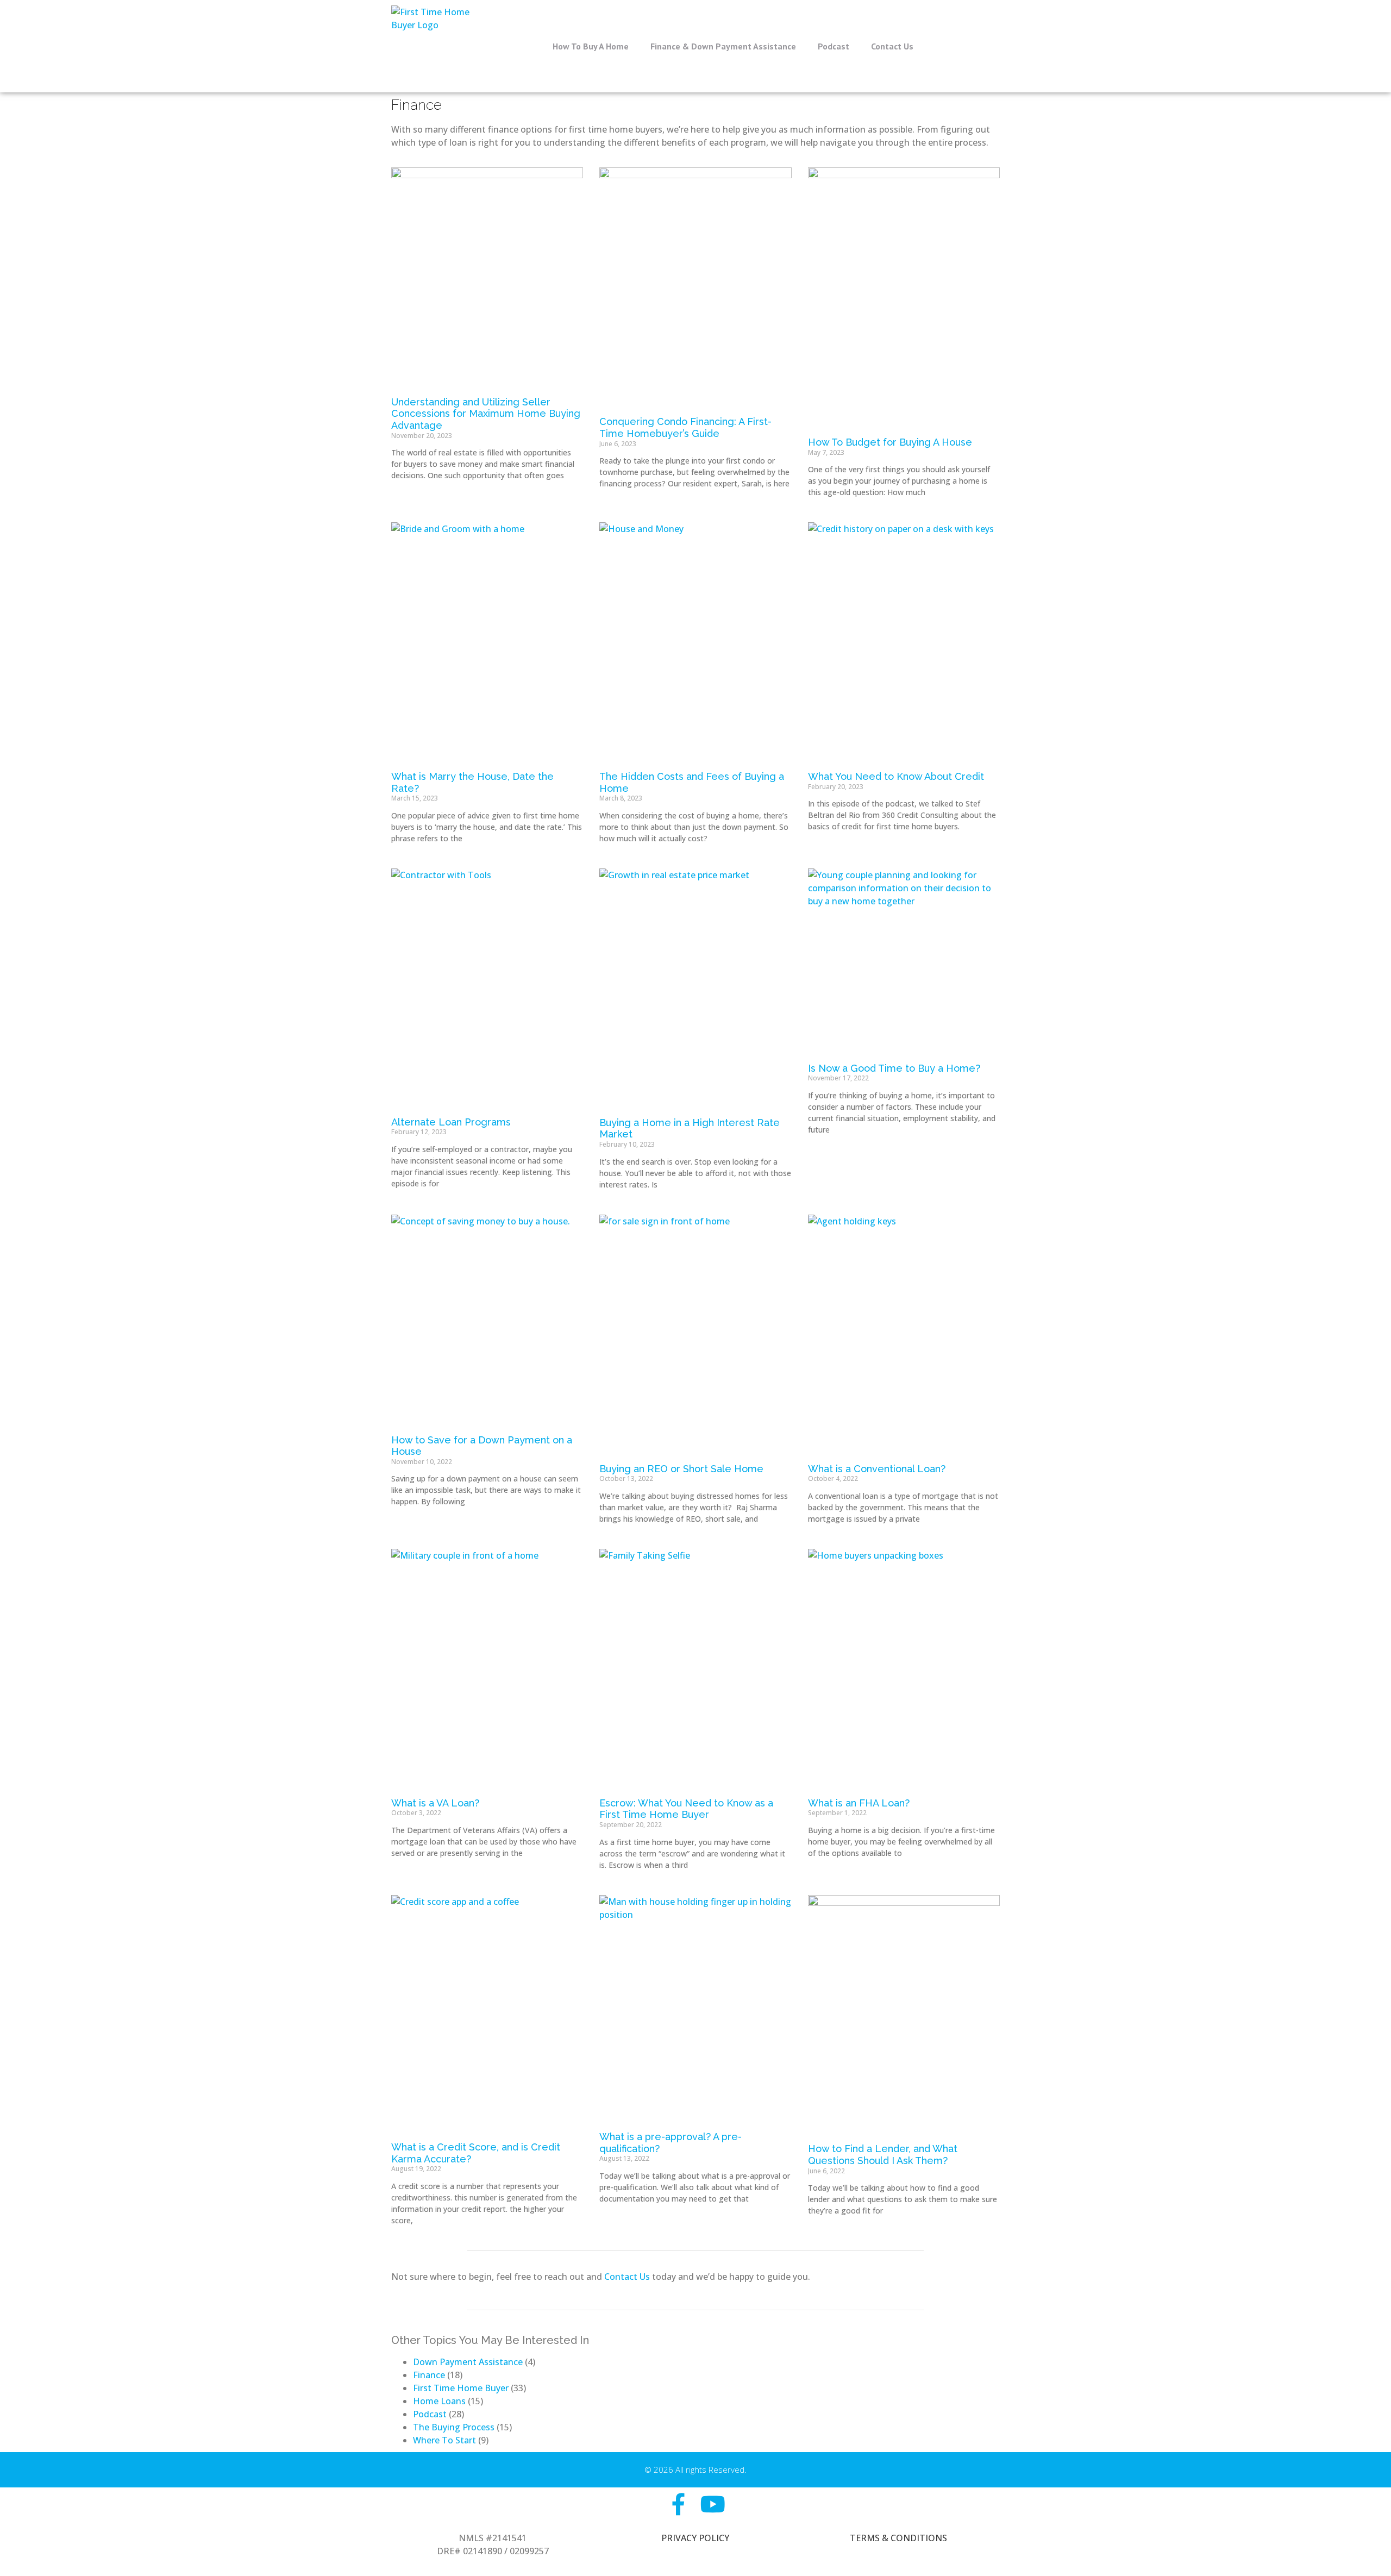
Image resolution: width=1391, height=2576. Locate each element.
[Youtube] (713, 2504)
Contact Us (892, 46)
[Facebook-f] (678, 2504)
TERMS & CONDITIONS (898, 2538)
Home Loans (439, 2401)
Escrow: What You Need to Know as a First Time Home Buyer (686, 1809)
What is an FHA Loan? (859, 1803)
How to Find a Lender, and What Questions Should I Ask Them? (883, 2155)
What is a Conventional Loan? (877, 1469)
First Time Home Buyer (461, 2388)
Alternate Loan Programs (451, 1122)
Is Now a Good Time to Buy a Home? (894, 1068)
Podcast (834, 46)
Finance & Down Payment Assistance (723, 46)
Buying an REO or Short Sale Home (681, 1469)
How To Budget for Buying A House (890, 442)
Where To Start (444, 2440)
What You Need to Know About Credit (896, 776)
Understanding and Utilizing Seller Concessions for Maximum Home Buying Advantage (486, 414)
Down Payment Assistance (468, 2362)
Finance (429, 2375)
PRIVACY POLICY (695, 2538)
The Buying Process (454, 2427)
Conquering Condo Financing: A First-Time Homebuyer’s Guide (685, 427)
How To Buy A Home (591, 46)
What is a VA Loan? (435, 1803)
